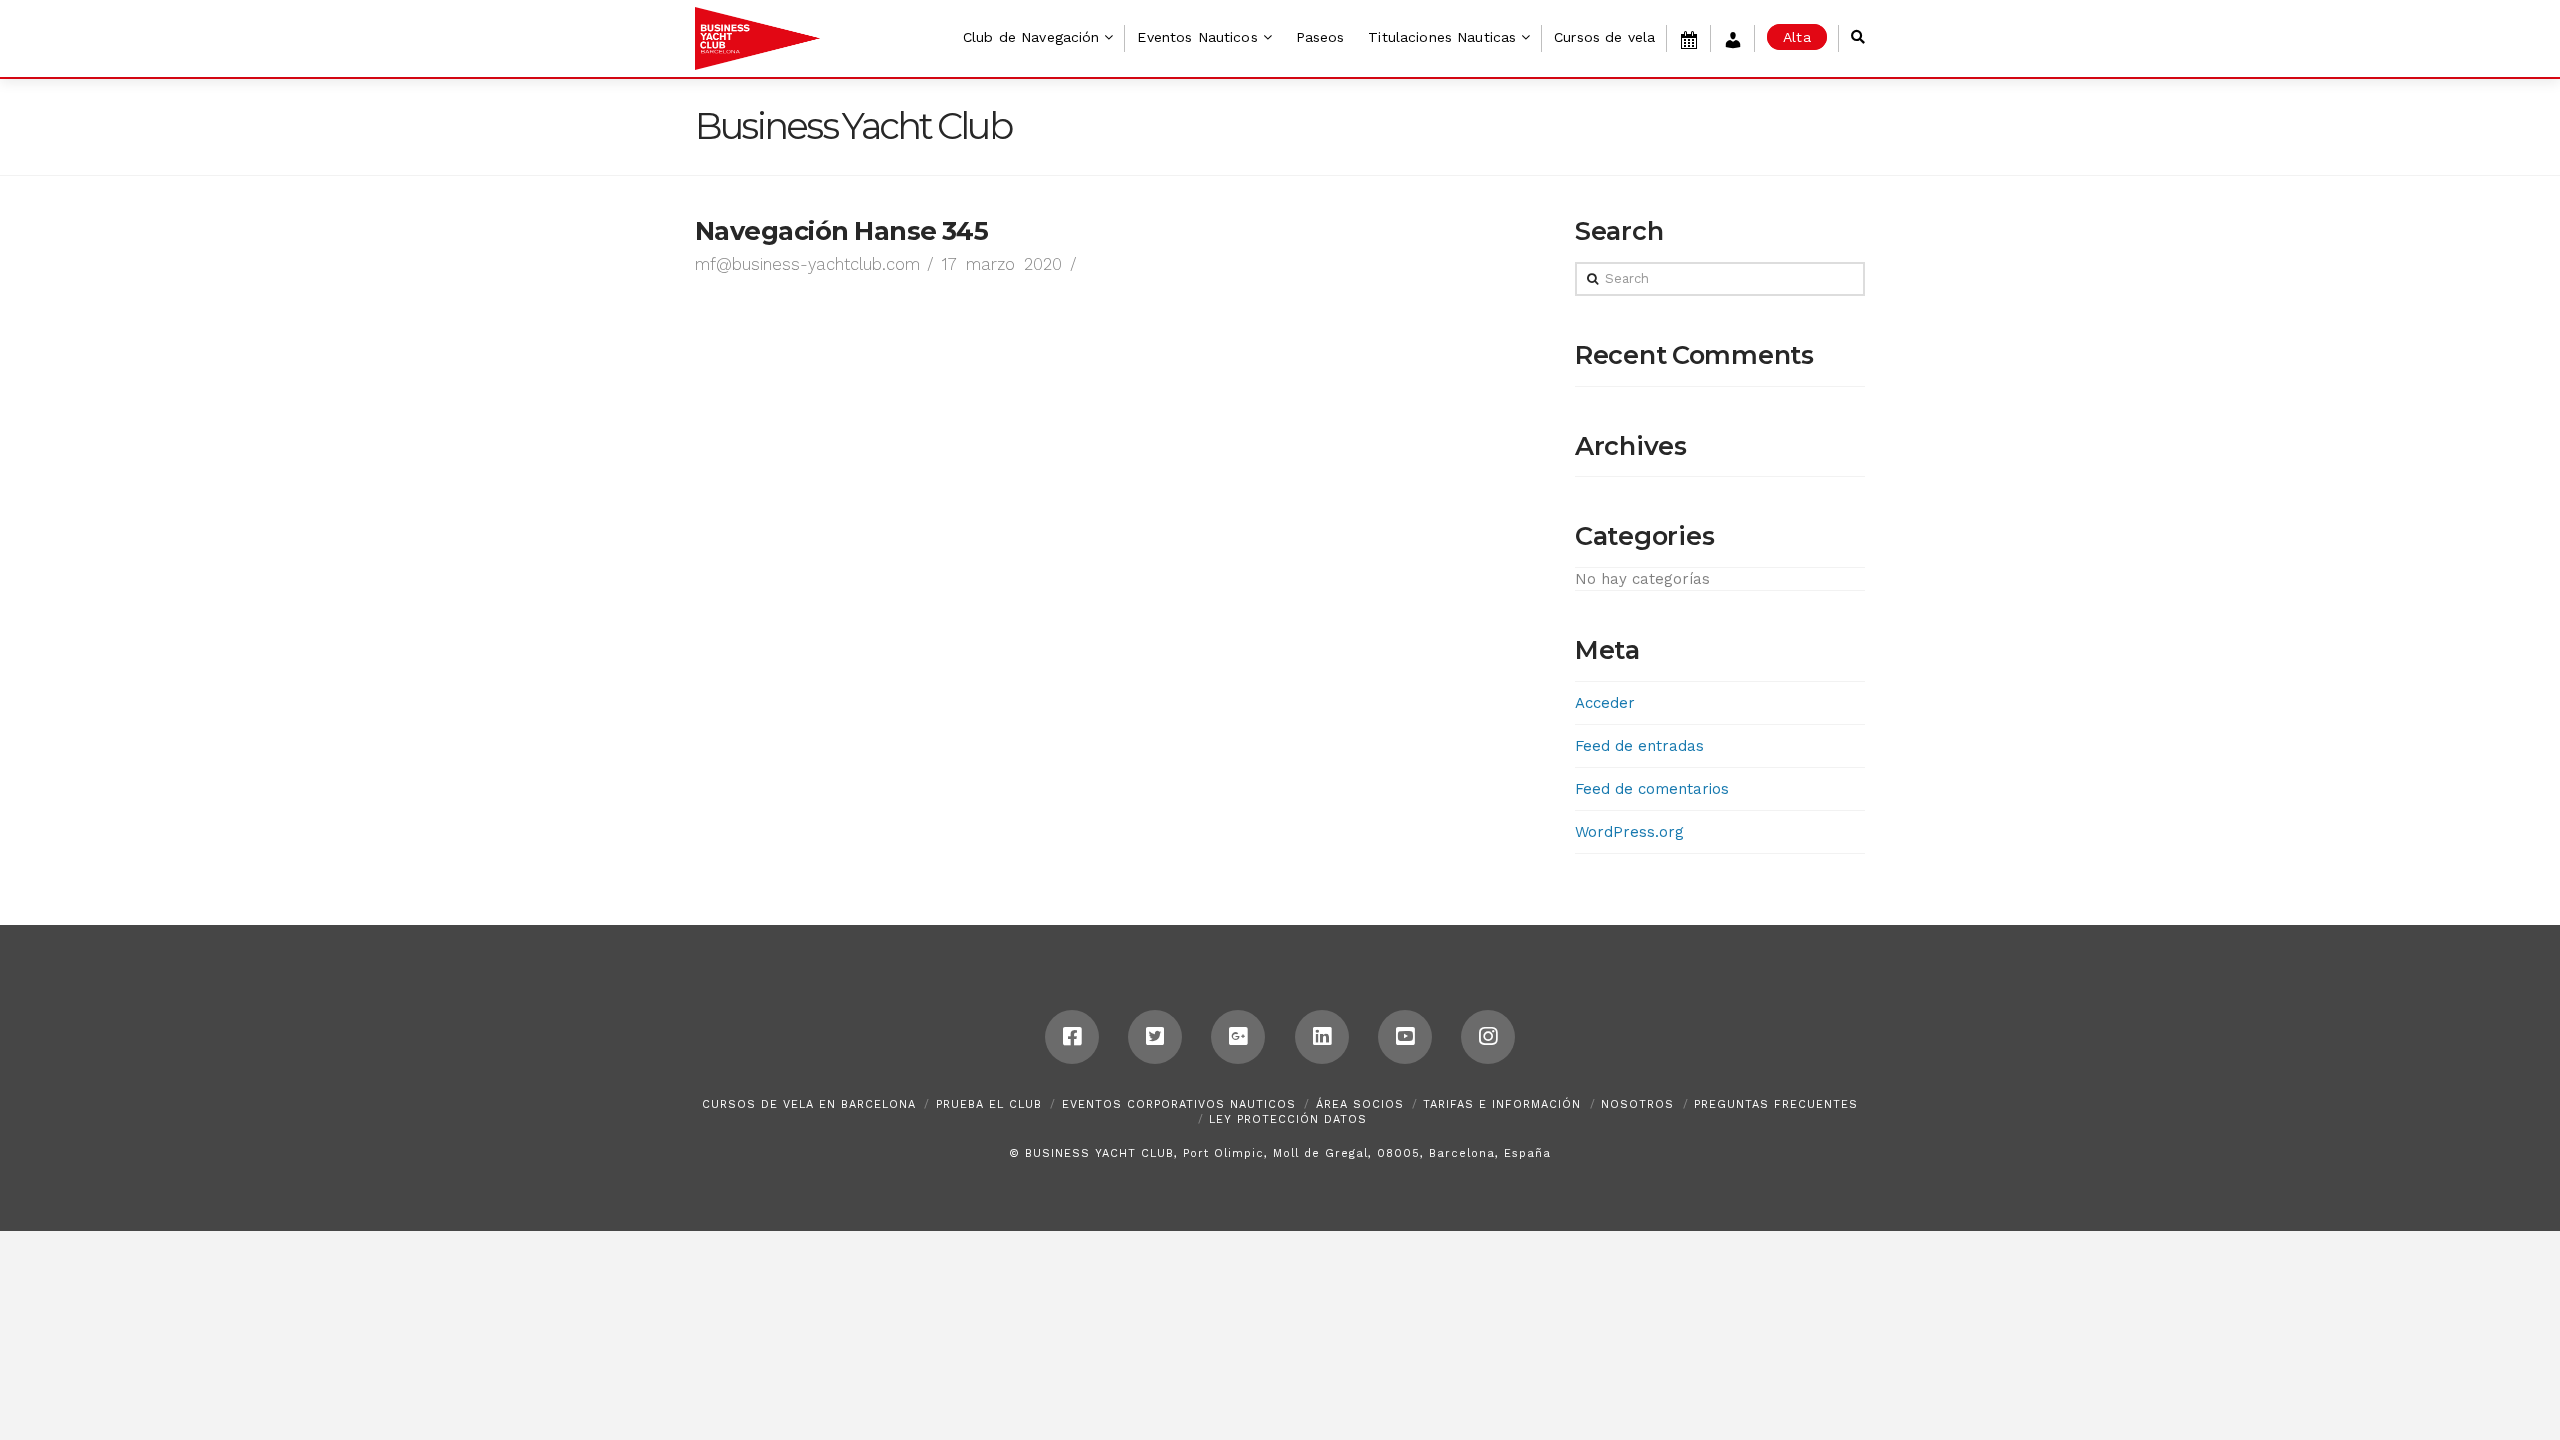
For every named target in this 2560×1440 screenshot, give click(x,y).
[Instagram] (1488, 1037)
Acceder (1605, 703)
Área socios (1360, 1104)
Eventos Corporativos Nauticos (1179, 1104)
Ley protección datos (1288, 1119)
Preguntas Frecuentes (1776, 1104)
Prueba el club (989, 1104)
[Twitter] (1155, 1037)
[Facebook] (1072, 1037)
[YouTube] (1405, 1037)
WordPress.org (1629, 832)
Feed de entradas (1639, 746)
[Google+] (1238, 1037)
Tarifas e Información (1502, 1104)
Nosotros (1637, 1104)
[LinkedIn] (1322, 1037)
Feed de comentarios (1652, 789)
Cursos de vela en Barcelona (809, 1104)
